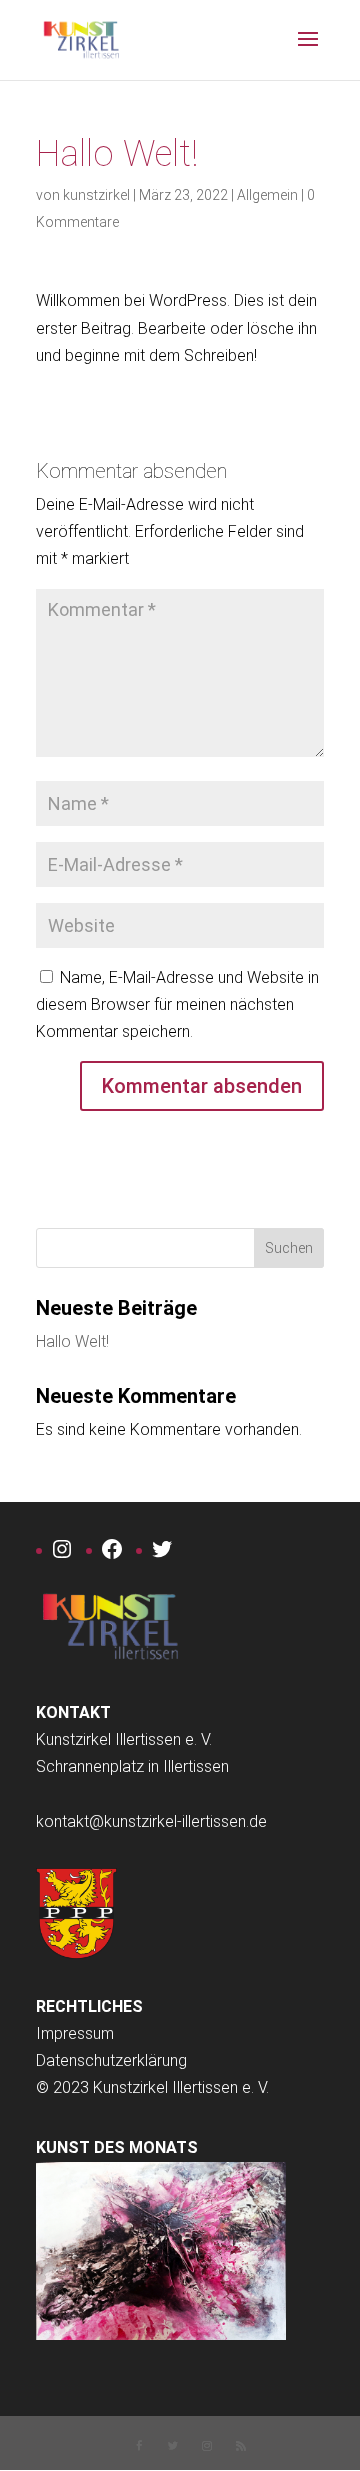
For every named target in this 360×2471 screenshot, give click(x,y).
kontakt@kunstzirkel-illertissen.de (151, 1821)
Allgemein (267, 195)
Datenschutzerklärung (111, 2060)
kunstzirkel (96, 195)
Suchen (289, 1248)
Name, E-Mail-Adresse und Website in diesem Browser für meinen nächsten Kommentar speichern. (177, 1004)
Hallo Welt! (72, 1341)
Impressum (75, 2033)
